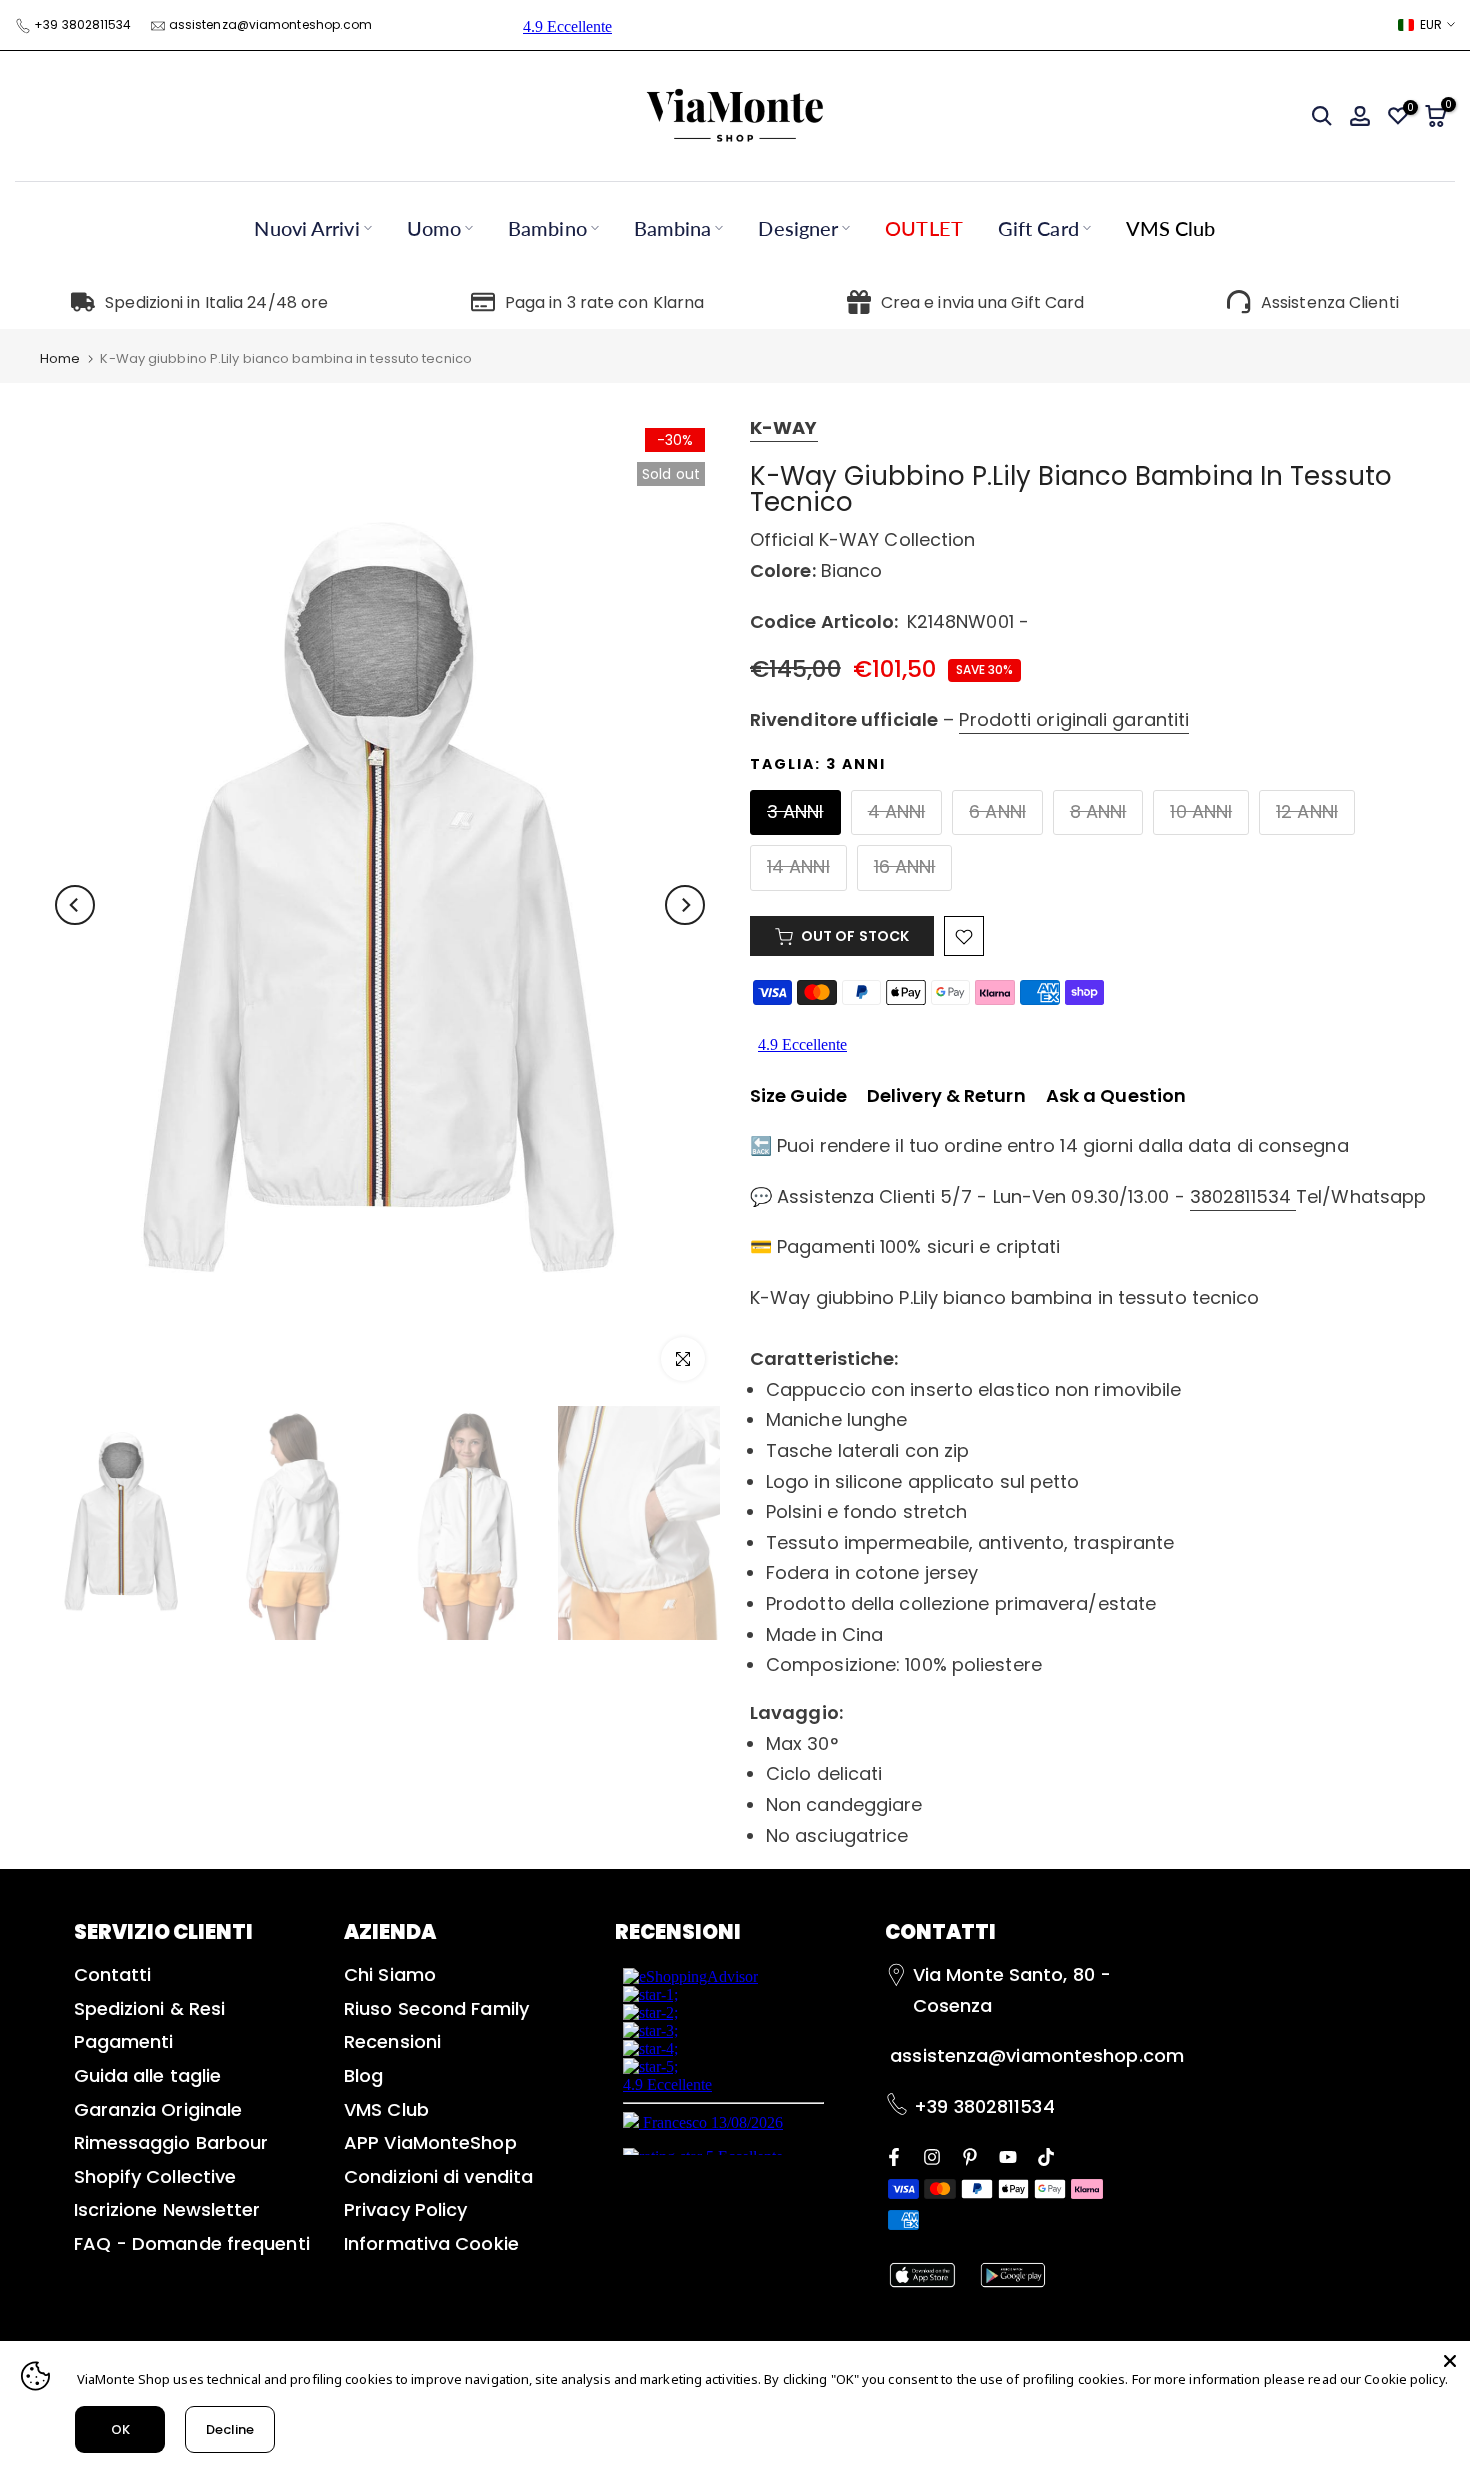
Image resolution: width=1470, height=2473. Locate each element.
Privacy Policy (405, 2209)
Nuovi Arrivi (306, 228)
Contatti (113, 1974)
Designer (798, 228)
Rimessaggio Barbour (171, 2142)
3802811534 (1243, 1196)
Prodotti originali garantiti (1074, 719)
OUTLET (924, 228)
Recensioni (392, 2041)
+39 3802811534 (82, 24)
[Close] (1450, 2361)
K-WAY (784, 427)
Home (60, 358)
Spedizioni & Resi (150, 2008)
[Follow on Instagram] (932, 2155)
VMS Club (1171, 228)
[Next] (685, 905)
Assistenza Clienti (1330, 302)
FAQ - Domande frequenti (192, 2243)
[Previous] (75, 905)
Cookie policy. (1405, 2379)
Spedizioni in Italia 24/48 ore (216, 302)
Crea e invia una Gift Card (983, 302)
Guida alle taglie (148, 2075)
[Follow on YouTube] (1008, 2155)
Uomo (434, 228)
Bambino (547, 228)
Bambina (673, 228)
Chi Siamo (390, 1974)
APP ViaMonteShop (430, 2142)
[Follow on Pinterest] (970, 2155)
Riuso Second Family (436, 2008)
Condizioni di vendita (438, 2176)
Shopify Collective (155, 2176)
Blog (363, 2075)
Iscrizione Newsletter (167, 2209)
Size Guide (798, 1095)
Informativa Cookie (431, 2243)
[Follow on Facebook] (894, 2155)
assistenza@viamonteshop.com (271, 24)
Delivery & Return (946, 1095)
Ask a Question (1116, 1095)
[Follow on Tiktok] (1046, 2155)
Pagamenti (124, 2041)
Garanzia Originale (158, 2109)
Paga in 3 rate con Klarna (605, 302)
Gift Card (1038, 228)
